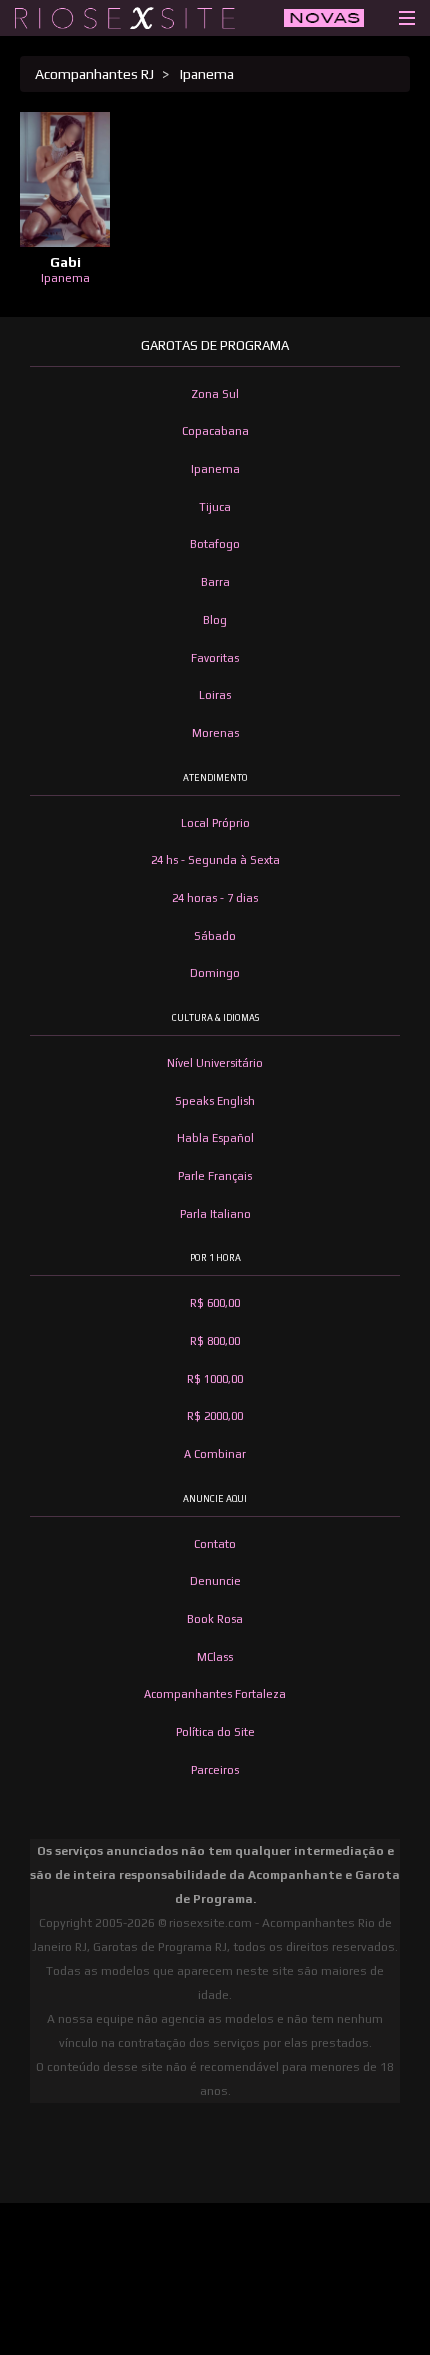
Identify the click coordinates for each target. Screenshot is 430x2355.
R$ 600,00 (215, 1303)
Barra (215, 582)
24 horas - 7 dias (215, 898)
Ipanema (205, 74)
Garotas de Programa (215, 345)
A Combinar (215, 1454)
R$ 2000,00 (215, 1416)
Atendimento (215, 778)
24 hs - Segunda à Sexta (215, 860)
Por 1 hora (215, 1258)
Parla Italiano (215, 1214)
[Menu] (407, 12)
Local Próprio (215, 823)
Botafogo (215, 544)
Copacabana (215, 431)
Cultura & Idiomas (215, 1018)
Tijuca (215, 507)
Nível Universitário (215, 1063)
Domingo (215, 973)
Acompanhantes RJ (94, 74)
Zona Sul (215, 394)
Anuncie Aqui (215, 1499)
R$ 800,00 (215, 1341)
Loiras (215, 695)
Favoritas (215, 658)
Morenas (215, 733)
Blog (215, 620)
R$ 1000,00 (215, 1379)
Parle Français (215, 1176)
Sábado (215, 936)
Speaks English (215, 1101)
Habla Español (215, 1138)
